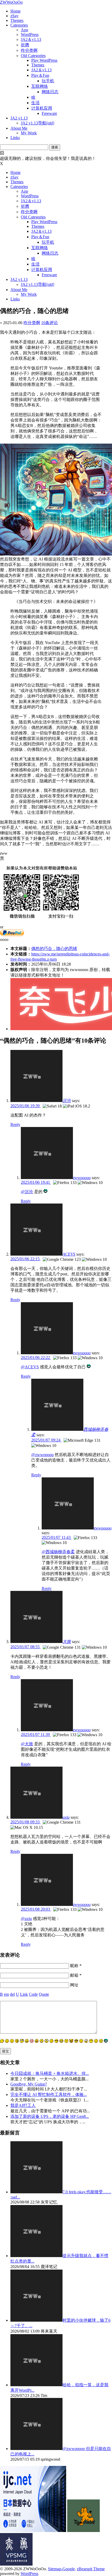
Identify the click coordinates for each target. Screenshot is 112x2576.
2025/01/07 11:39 (36, 1734)
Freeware (49, 113)
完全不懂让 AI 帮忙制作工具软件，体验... (49, 2095)
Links (15, 138)
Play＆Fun (40, 75)
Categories (19, 25)
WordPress (30, 34)
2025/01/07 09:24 (46, 1440)
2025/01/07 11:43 (57, 1537)
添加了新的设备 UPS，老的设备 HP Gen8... (50, 2116)
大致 (67, 1642)
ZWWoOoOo (11, 2)
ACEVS (69, 1254)
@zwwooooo (42, 1455)
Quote (44, 1994)
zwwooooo (82, 1178)
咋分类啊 (29, 50)
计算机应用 (42, 108)
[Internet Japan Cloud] (33, 2531)
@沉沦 (27, 1192)
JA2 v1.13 (19, 118)
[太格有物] (83, 2531)
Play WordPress (44, 60)
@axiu (26, 1919)
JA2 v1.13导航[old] (38, 123)
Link (24, 1994)
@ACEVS (30, 1367)
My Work (29, 133)
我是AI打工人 (23, 2105)
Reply (15, 1125)
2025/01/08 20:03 (36, 1909)
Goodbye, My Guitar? (29, 2084)
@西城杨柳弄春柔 (58, 1552)
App (24, 30)
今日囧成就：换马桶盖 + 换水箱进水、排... (50, 2073)
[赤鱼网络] (16, 2564)
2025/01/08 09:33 (26, 1822)
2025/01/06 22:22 (36, 1358)
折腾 (25, 45)
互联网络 (40, 86)
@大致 (27, 1744)
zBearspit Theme (91, 2569)
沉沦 (67, 1101)
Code (33, 1994)
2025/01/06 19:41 (36, 1182)
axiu (66, 1817)
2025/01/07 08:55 (26, 1647)
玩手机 (48, 81)
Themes (17, 20)
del (12, 1994)
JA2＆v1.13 (31, 39)
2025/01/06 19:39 (26, 1106)
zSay (14, 16)
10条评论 (49, 323)
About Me (19, 128)
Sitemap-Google (61, 2569)
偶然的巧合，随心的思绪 (54, 949)
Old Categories (33, 56)
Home (15, 11)
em (6, 1994)
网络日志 (50, 92)
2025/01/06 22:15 (26, 1259)
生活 (35, 103)
